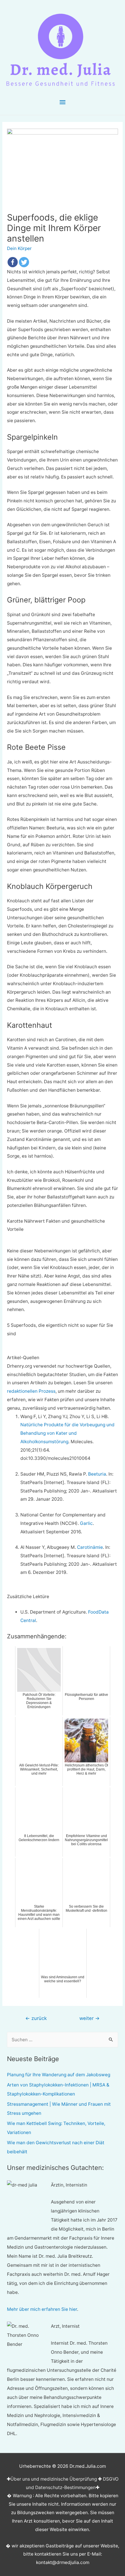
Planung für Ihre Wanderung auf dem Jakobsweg (59, 2075)
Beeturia (97, 1474)
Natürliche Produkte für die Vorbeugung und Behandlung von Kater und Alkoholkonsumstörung (67, 1433)
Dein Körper (19, 248)
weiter (90, 2018)
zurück (36, 2018)
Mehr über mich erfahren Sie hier (42, 2309)
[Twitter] (24, 262)
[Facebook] (13, 262)
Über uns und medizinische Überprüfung (54, 2479)
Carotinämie (90, 1547)
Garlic (86, 1523)
